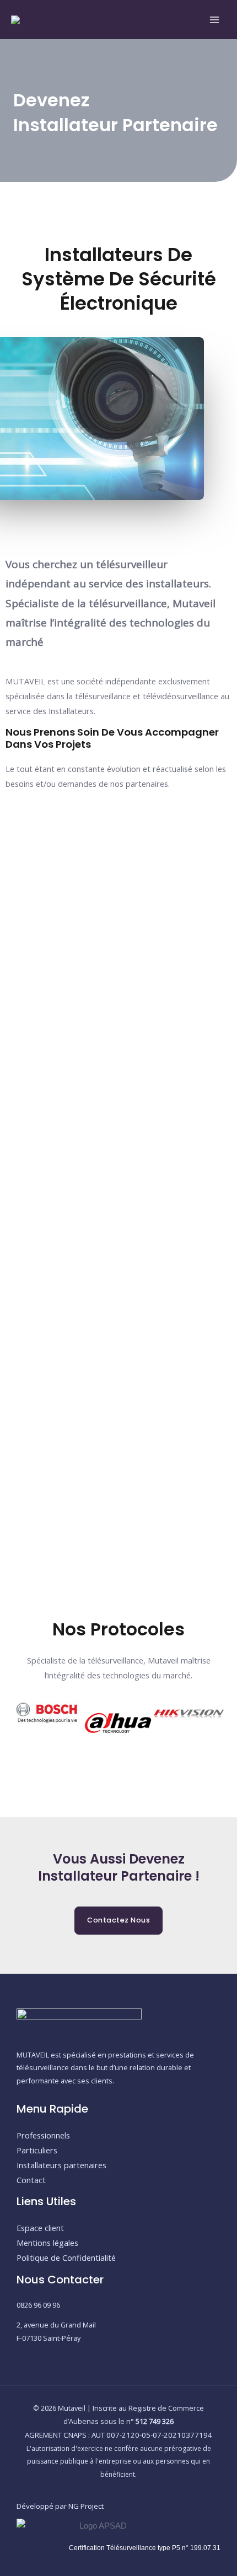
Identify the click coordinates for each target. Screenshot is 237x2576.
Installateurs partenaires (61, 2165)
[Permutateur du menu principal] (214, 20)
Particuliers (37, 2150)
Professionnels (43, 2135)
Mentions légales (47, 2243)
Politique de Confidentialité (66, 2258)
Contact (31, 2180)
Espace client (40, 2228)
